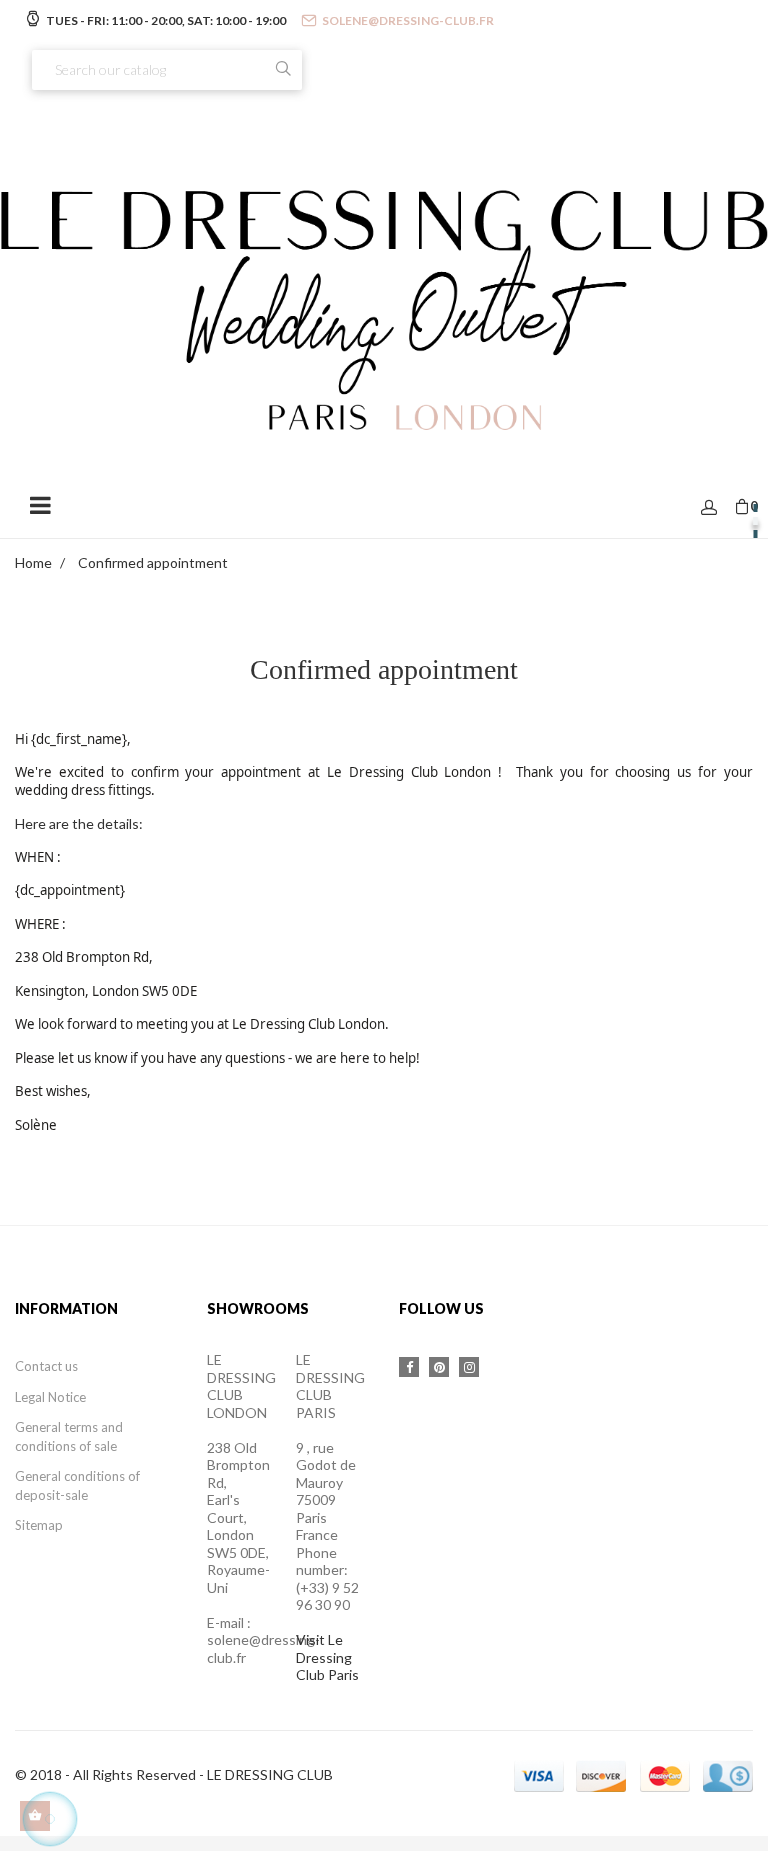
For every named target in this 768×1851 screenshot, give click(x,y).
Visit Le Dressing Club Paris (327, 1657)
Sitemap (39, 1525)
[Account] (709, 508)
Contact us (46, 1366)
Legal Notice (50, 1397)
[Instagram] (469, 1367)
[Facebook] (409, 1367)
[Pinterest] (439, 1367)
